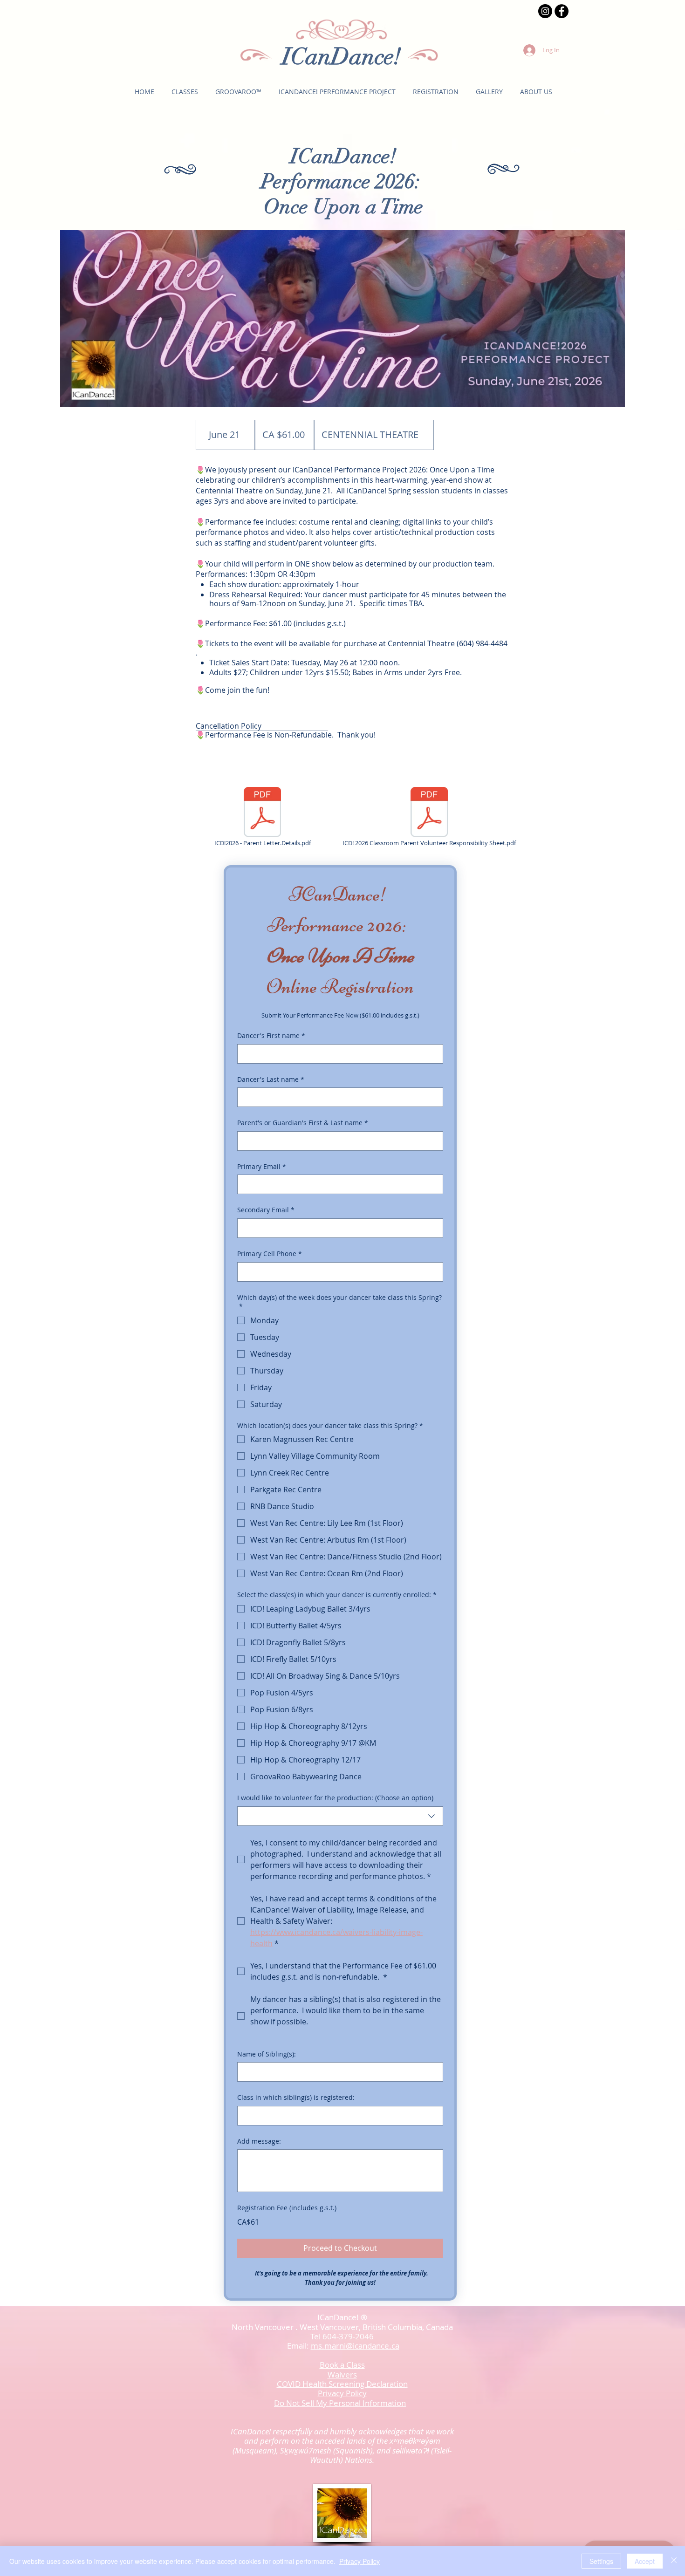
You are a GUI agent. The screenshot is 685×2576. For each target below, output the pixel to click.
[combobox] (340, 1816)
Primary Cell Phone (270, 1254)
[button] (185, 92)
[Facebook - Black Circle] (562, 11)
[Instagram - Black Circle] (545, 11)
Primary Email (262, 1166)
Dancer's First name (271, 1035)
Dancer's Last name (271, 1079)
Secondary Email (266, 1210)
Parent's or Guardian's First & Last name (303, 1123)
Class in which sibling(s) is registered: (296, 2097)
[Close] (674, 2561)
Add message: (259, 2141)
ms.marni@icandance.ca (355, 2346)
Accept (645, 2561)
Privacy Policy (360, 2561)
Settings (601, 2561)
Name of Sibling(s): (267, 2054)
